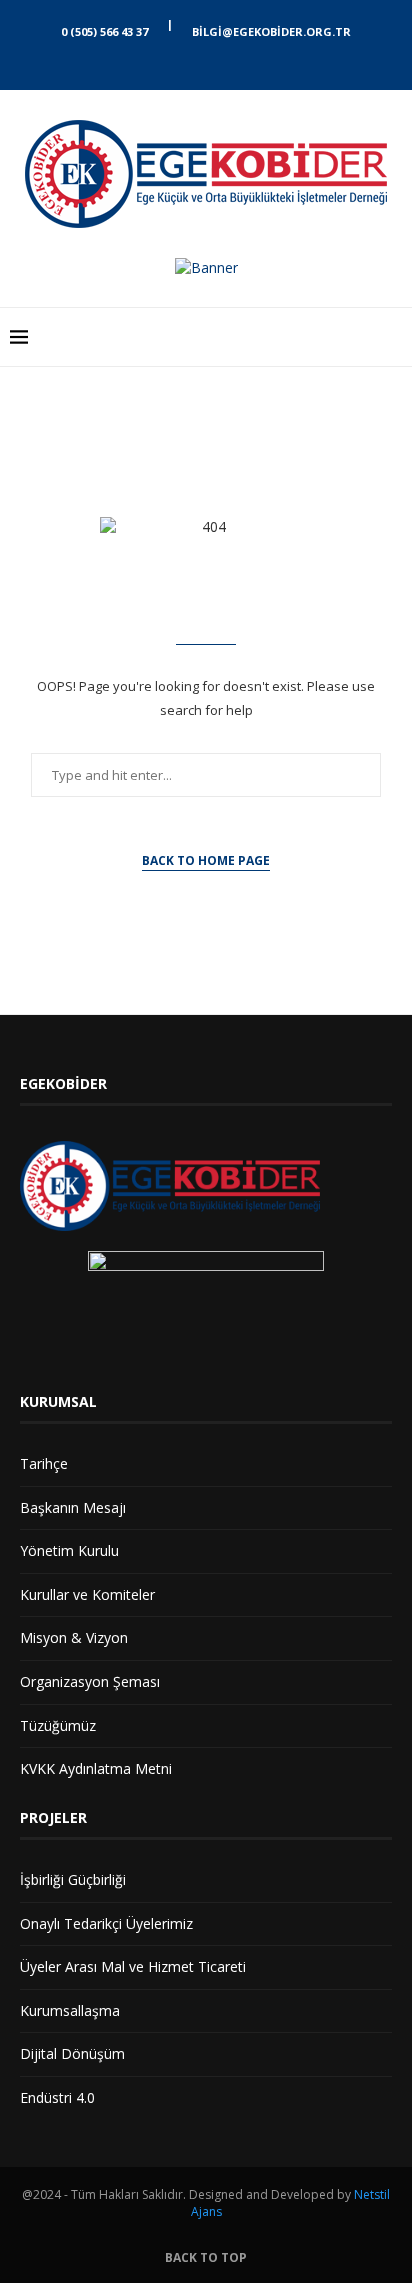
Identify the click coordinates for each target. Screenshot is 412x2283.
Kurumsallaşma (70, 2010)
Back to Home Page (206, 860)
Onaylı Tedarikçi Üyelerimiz (106, 1923)
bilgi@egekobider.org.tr (271, 31)
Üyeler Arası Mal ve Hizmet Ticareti (133, 1966)
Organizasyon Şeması (90, 1681)
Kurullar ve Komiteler (87, 1594)
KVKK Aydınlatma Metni (96, 1768)
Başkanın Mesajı (73, 1507)
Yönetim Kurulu (69, 1550)
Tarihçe (44, 1463)
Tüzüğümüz (58, 1725)
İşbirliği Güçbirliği (73, 1879)
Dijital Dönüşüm (72, 2053)
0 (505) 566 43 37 (104, 31)
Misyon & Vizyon (74, 1637)
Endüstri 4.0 (57, 2097)
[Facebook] (189, 62)
